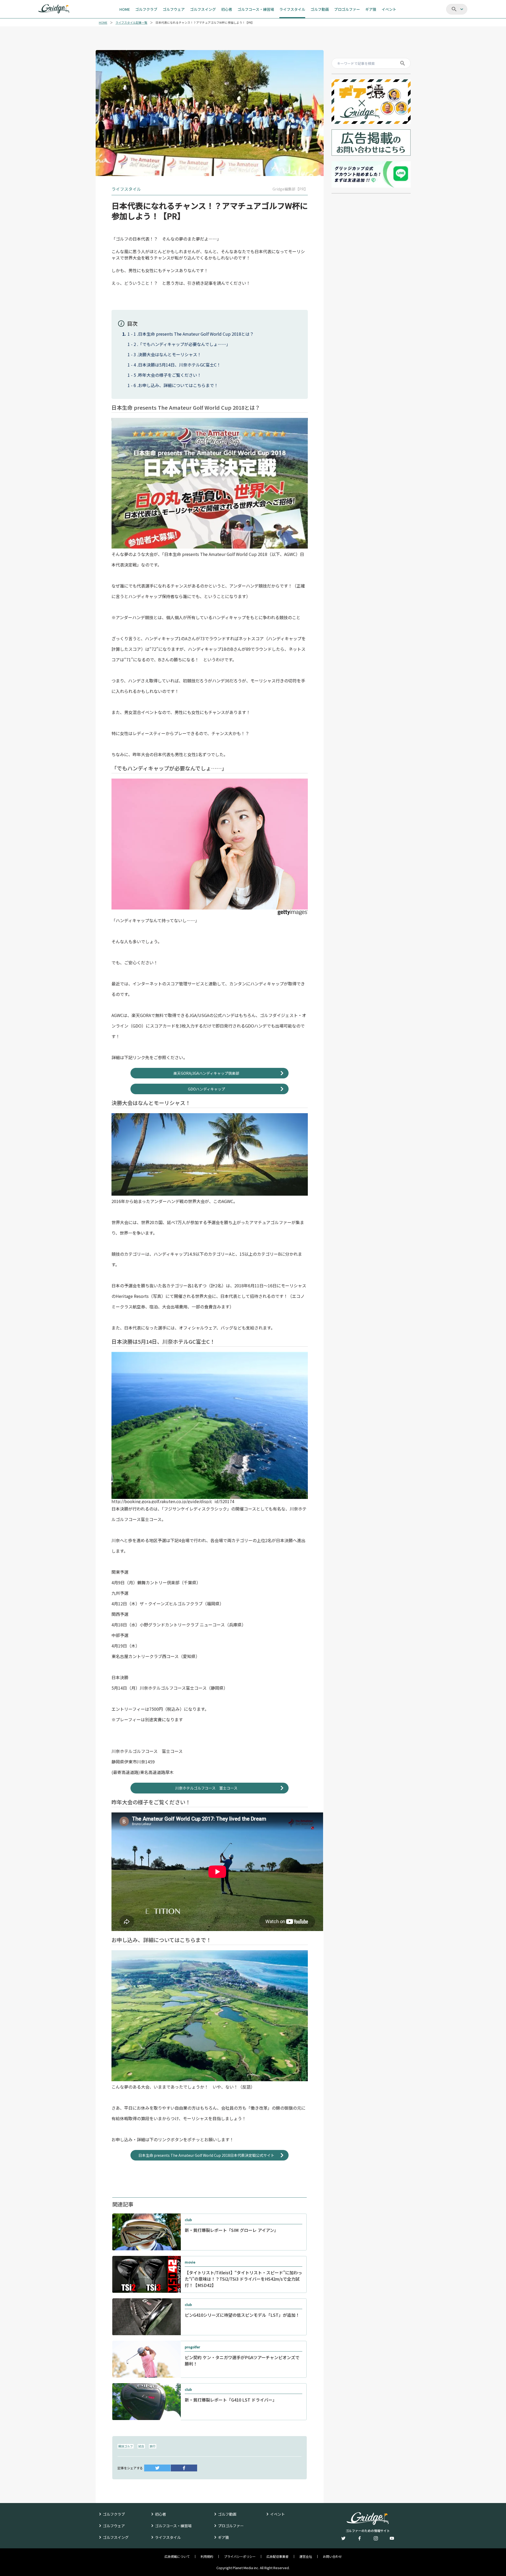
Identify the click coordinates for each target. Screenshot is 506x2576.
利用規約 (207, 2557)
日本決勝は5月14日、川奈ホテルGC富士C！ (179, 365)
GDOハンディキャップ (206, 1089)
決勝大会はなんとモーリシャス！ (170, 354)
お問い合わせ (332, 2557)
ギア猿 (223, 2537)
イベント (278, 2514)
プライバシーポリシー (240, 2557)
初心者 (160, 2514)
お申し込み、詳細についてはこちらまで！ (178, 385)
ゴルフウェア (114, 2526)
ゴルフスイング (116, 2537)
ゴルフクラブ (114, 2514)
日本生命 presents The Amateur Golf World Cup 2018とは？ (196, 334)
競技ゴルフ (126, 2446)
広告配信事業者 (278, 2557)
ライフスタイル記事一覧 (131, 23)
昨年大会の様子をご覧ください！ (170, 375)
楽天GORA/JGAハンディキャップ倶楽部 (206, 1073)
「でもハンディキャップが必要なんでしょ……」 (184, 344)
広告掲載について (177, 2557)
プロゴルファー (231, 2526)
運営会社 (306, 2557)
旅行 (153, 2446)
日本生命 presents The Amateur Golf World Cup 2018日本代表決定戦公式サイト (206, 2155)
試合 (141, 2446)
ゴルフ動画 (227, 2514)
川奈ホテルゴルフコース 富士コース (206, 1788)
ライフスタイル (168, 2537)
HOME (103, 23)
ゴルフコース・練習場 (173, 2526)
